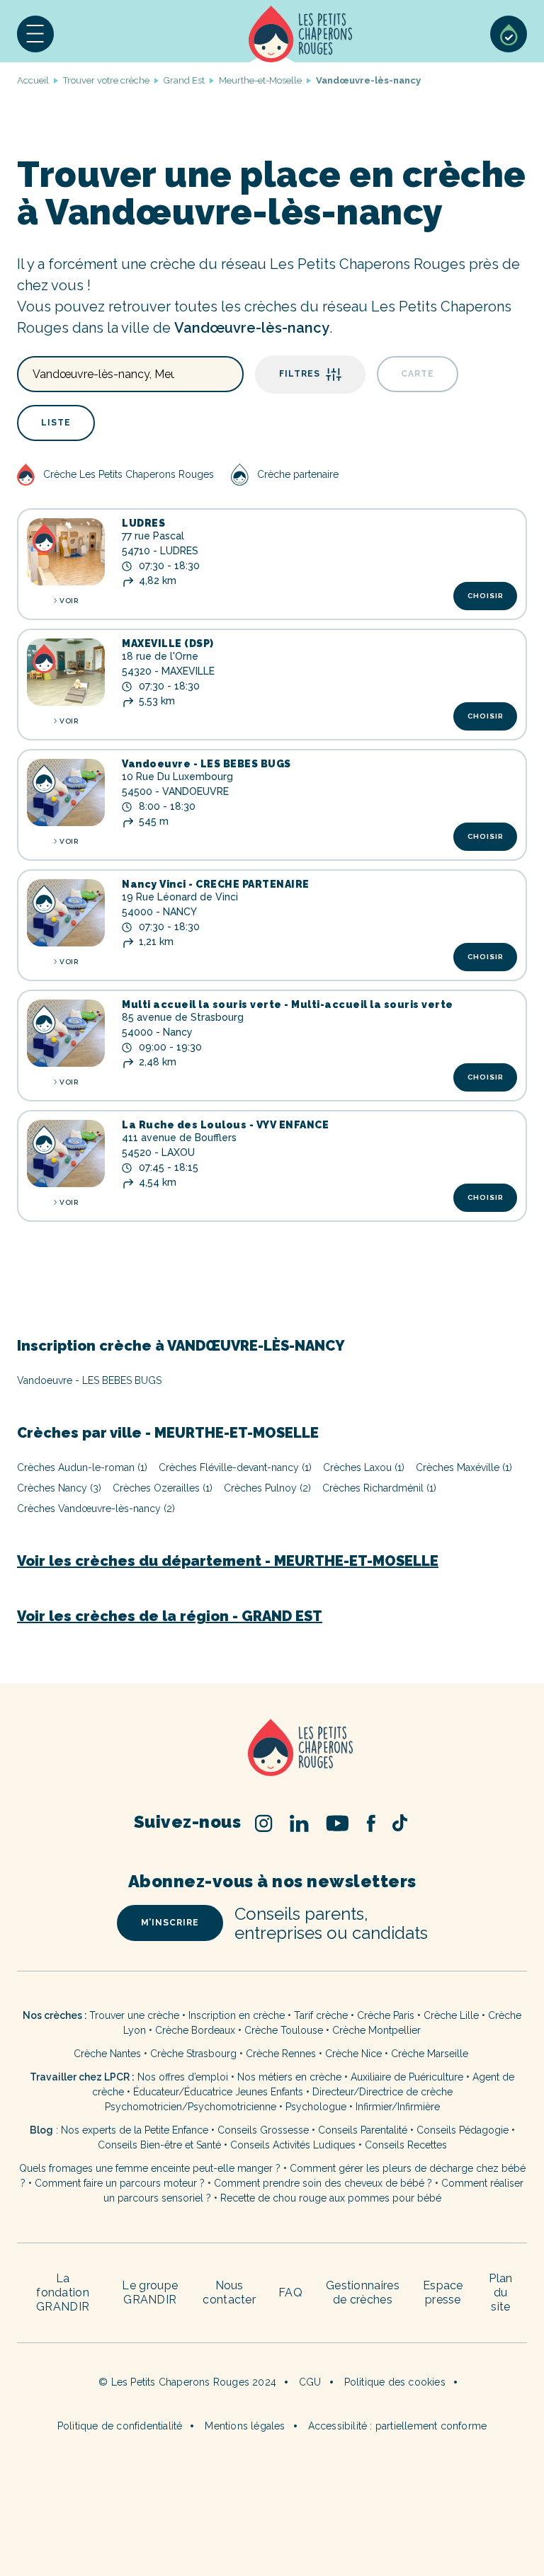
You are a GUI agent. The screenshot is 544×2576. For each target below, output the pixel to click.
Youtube (338, 1823)
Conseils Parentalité (363, 2130)
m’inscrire (170, 1923)
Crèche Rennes (281, 2054)
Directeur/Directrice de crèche (382, 2092)
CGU (310, 2382)
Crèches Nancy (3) (59, 1488)
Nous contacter (229, 2292)
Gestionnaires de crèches (363, 2292)
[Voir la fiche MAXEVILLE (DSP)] (66, 672)
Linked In (299, 1823)
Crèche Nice (353, 2054)
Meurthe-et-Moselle (260, 80)
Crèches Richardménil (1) (379, 1488)
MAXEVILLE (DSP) (168, 643)
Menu (35, 34)
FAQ (290, 2292)
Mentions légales (245, 2426)
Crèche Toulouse (284, 2030)
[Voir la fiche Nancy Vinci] (66, 913)
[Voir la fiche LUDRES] (66, 552)
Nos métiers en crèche (289, 2077)
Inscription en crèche (237, 2015)
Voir (69, 601)
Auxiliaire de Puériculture (407, 2077)
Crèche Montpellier (376, 2030)
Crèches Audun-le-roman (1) (82, 1467)
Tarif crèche (321, 2015)
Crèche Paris (386, 2015)
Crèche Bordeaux (195, 2030)
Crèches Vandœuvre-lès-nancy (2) (96, 1509)
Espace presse (443, 2292)
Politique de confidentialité (120, 2426)
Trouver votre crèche (106, 80)
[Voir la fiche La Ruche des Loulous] (66, 1154)
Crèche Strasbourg (193, 2054)
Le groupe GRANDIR (150, 2292)
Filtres (300, 374)
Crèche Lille (451, 2015)
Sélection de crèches (509, 34)
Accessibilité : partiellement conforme (398, 2426)
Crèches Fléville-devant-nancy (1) (235, 1467)
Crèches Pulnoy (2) (267, 1488)
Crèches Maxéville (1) (464, 1467)
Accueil (300, 34)
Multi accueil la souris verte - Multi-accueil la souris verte (288, 1004)
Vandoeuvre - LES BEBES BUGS (206, 764)
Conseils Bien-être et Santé (159, 2145)
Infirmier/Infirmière (398, 2107)
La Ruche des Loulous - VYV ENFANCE (225, 1125)
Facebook (371, 1823)
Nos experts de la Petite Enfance (135, 2130)
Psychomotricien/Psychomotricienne (191, 2107)
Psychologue (316, 2107)
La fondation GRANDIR (63, 2292)
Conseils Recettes (406, 2145)
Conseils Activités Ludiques (293, 2145)
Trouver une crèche (134, 2015)
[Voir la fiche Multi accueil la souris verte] (66, 1033)
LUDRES (143, 523)
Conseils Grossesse (263, 2130)
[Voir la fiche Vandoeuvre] (66, 792)
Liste (56, 423)
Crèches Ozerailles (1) (163, 1488)
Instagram (264, 1823)
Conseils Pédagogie (463, 2130)
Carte (418, 374)
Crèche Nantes (107, 2054)
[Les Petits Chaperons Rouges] (272, 1749)
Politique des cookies (395, 2382)
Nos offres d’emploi (183, 2077)
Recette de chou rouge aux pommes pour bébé (331, 2198)
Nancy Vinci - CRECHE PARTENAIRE (216, 884)
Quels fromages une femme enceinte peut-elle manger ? (150, 2168)
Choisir (486, 596)
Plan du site (500, 2292)
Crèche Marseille (431, 2054)
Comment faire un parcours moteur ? (120, 2183)
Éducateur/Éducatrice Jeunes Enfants (218, 2092)
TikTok (400, 1823)
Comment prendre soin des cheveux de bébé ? (323, 2183)
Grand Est (184, 80)
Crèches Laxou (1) (364, 1467)
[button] (35, 34)
